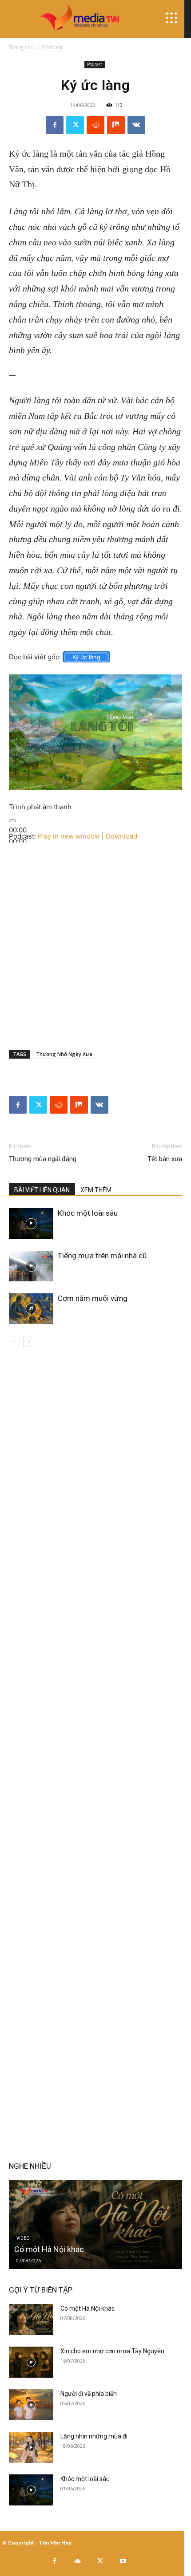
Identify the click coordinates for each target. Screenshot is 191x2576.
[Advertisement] (95, 938)
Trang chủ (21, 47)
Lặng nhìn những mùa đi (94, 2436)
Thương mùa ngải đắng (43, 1159)
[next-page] (29, 1341)
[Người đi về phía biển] (31, 2405)
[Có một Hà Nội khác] (95, 2225)
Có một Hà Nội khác (49, 2249)
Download (121, 836)
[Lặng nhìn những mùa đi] (31, 2447)
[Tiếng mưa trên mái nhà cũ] (31, 1266)
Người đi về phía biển (89, 2394)
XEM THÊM (96, 1190)
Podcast (52, 47)
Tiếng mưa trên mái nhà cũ (102, 1256)
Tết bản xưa (165, 1159)
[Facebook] (55, 125)
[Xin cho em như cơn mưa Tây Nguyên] (31, 2362)
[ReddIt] (95, 125)
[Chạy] (12, 821)
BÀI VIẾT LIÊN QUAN (42, 1190)
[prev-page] (14, 1341)
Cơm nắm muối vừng (93, 1298)
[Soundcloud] (77, 2561)
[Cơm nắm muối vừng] (31, 1309)
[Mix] (116, 125)
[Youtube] (123, 2561)
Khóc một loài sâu (88, 1213)
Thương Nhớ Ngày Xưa (64, 1054)
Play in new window (69, 836)
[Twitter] (75, 125)
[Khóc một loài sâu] (31, 1223)
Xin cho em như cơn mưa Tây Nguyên (112, 2351)
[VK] (136, 125)
